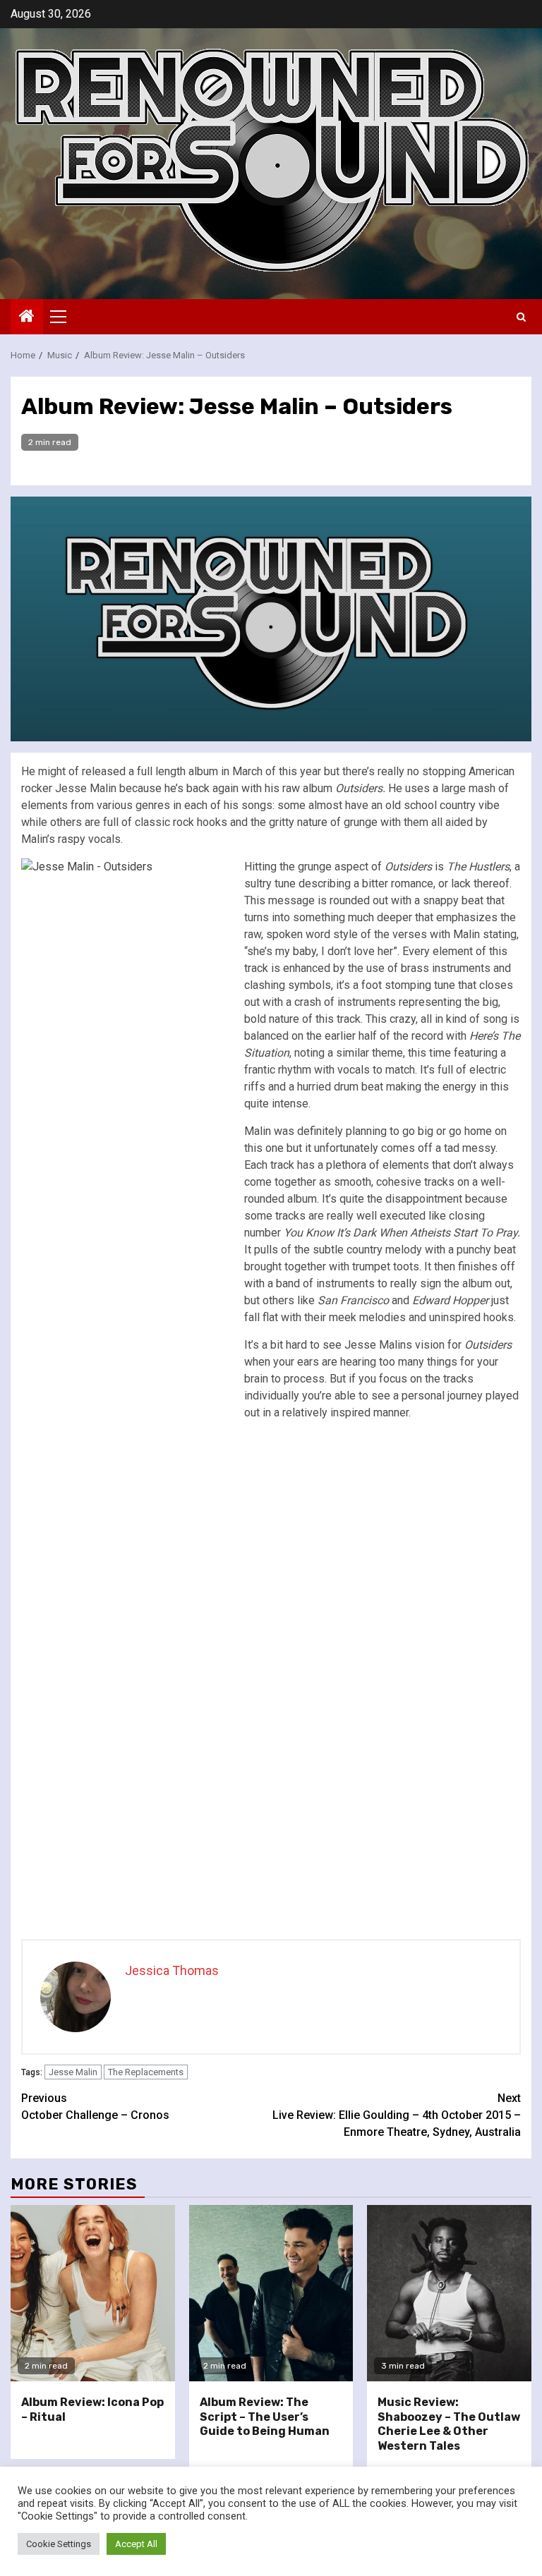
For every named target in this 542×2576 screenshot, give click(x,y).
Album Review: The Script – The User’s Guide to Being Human (265, 2417)
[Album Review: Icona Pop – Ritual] (93, 2293)
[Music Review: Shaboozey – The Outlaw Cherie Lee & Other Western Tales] (449, 2293)
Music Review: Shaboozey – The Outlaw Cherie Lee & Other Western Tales (449, 2424)
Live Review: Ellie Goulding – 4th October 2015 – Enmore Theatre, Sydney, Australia (397, 2115)
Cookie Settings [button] (59, 2544)
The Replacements (146, 2072)
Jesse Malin (73, 2072)
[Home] (27, 317)
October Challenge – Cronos (95, 2107)
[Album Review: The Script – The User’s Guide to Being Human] (271, 2293)
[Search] (521, 317)
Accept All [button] (136, 2544)
